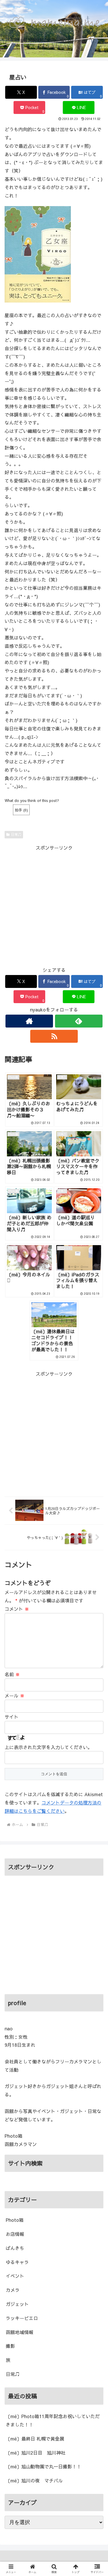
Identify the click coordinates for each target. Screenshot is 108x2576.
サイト (12, 1717)
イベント (15, 2276)
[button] (97, 1490)
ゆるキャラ (17, 2262)
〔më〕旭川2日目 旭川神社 (36, 2453)
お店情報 (15, 2234)
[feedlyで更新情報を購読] (79, 1021)
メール (15, 1695)
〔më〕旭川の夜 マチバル (34, 2480)
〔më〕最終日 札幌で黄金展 (35, 2439)
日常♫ (16, 834)
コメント (17, 1609)
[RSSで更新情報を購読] (54, 1036)
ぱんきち (15, 2248)
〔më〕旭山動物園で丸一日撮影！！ (43, 2466)
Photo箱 (15, 2220)
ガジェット (17, 2304)
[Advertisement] (54, 906)
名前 (12, 1674)
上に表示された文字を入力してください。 (48, 1747)
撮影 (10, 2346)
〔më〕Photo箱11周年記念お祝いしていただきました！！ (53, 2420)
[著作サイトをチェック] (29, 1021)
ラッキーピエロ (22, 2318)
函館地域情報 (20, 2332)
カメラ (13, 2290)
